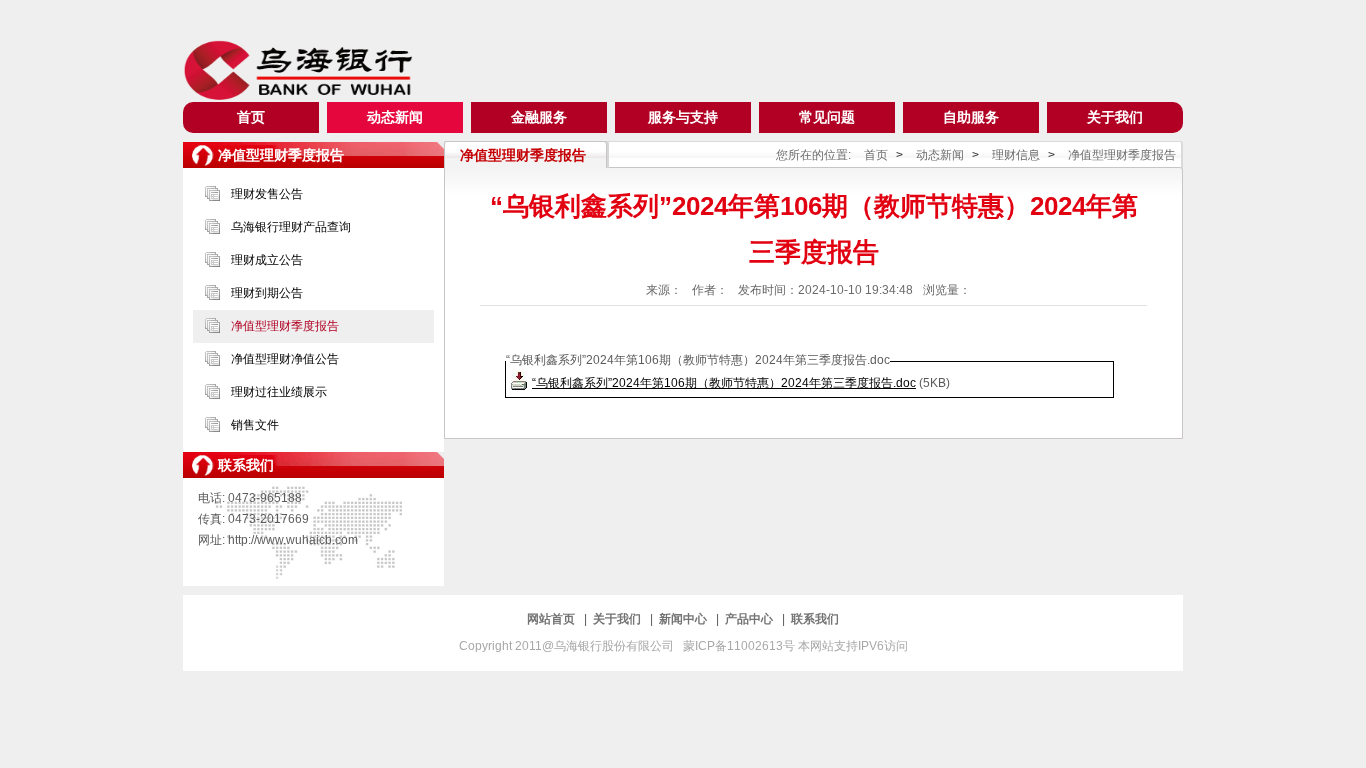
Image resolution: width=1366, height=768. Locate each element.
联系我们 (815, 619)
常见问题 (827, 117)
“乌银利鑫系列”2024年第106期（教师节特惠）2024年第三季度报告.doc (724, 383)
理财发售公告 (267, 194)
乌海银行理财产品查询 (291, 227)
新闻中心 (684, 619)
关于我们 (1115, 117)
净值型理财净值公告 (285, 359)
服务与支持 (683, 117)
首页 (251, 117)
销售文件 (255, 425)
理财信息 (1016, 155)
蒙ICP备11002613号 (740, 646)
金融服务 (539, 117)
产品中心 (750, 619)
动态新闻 (395, 117)
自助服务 (971, 117)
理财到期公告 (267, 293)
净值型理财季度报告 (285, 326)
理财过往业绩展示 (279, 392)
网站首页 (552, 619)
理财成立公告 (267, 260)
